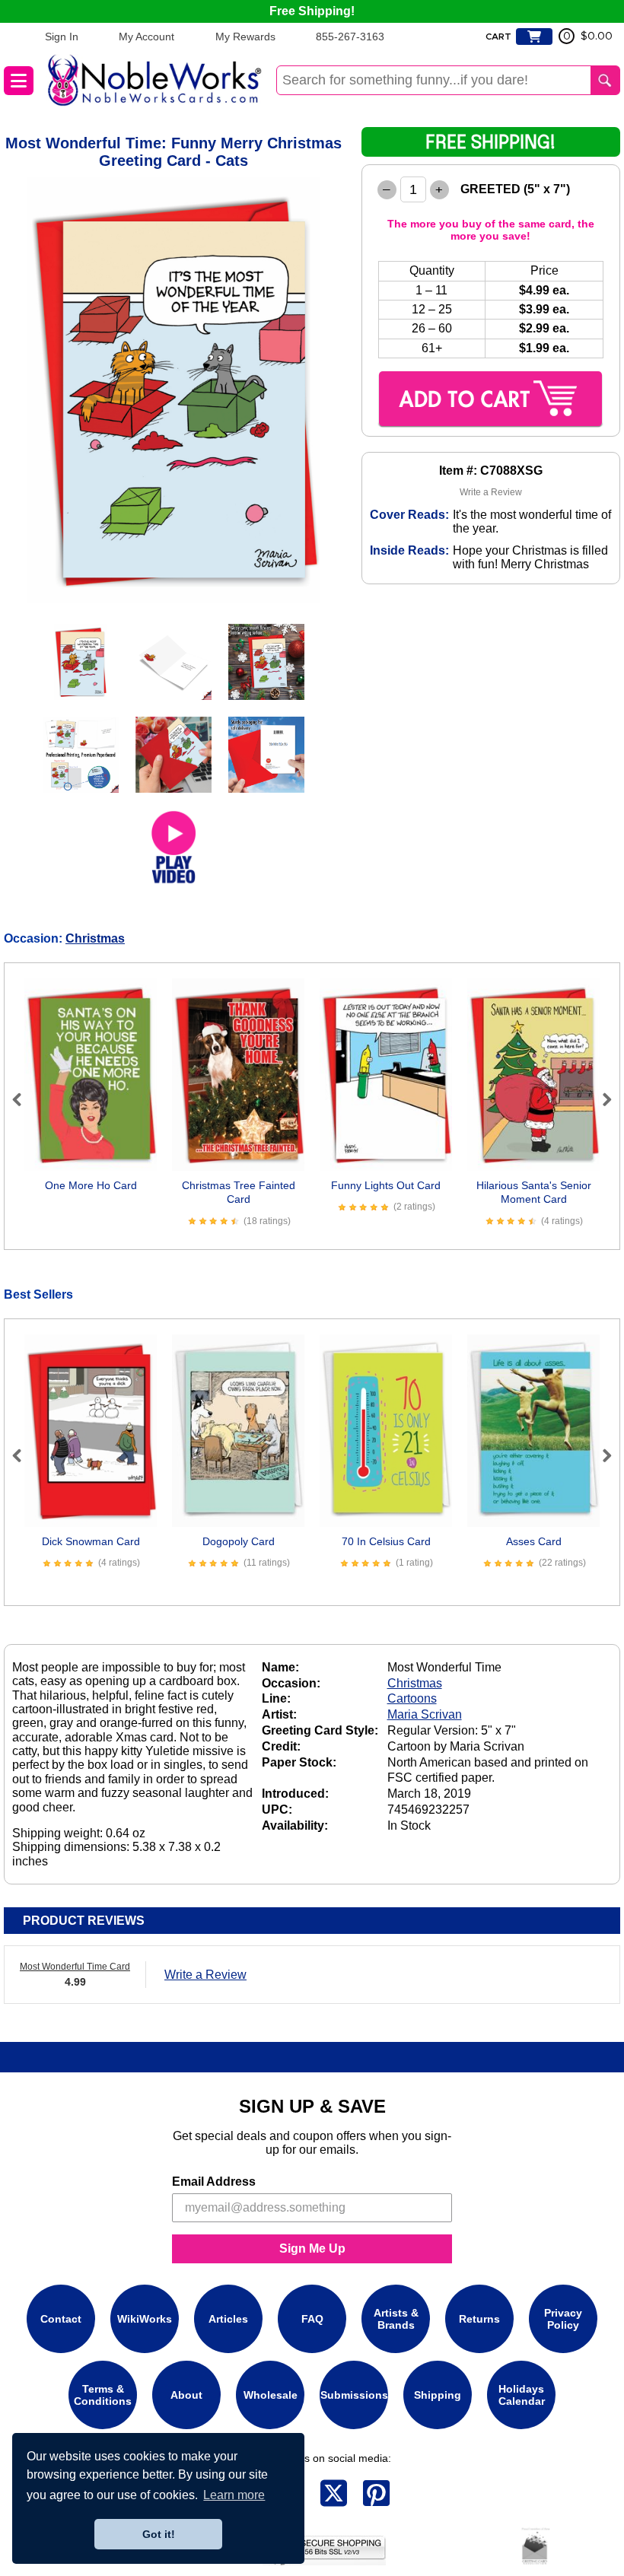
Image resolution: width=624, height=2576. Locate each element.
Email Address (214, 2182)
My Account (146, 37)
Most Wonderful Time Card (75, 1967)
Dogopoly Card (239, 1541)
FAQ (312, 2319)
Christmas (95, 938)
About (186, 2395)
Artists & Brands (396, 2319)
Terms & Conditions (103, 2395)
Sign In (62, 37)
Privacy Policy (563, 2319)
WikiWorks (145, 2319)
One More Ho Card (91, 1185)
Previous (24, 1099)
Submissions (354, 2395)
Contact (61, 2319)
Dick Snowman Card (91, 1541)
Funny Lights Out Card (386, 1185)
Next (600, 1099)
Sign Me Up (312, 2248)
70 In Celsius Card (386, 1541)
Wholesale (271, 2395)
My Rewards (245, 37)
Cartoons (412, 1698)
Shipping (438, 2395)
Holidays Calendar (522, 2395)
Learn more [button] (234, 2495)
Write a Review (491, 492)
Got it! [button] (159, 2534)
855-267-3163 (350, 37)
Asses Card (534, 1541)
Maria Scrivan (425, 1714)
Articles (228, 2319)
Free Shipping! (312, 11)
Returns (479, 2319)
